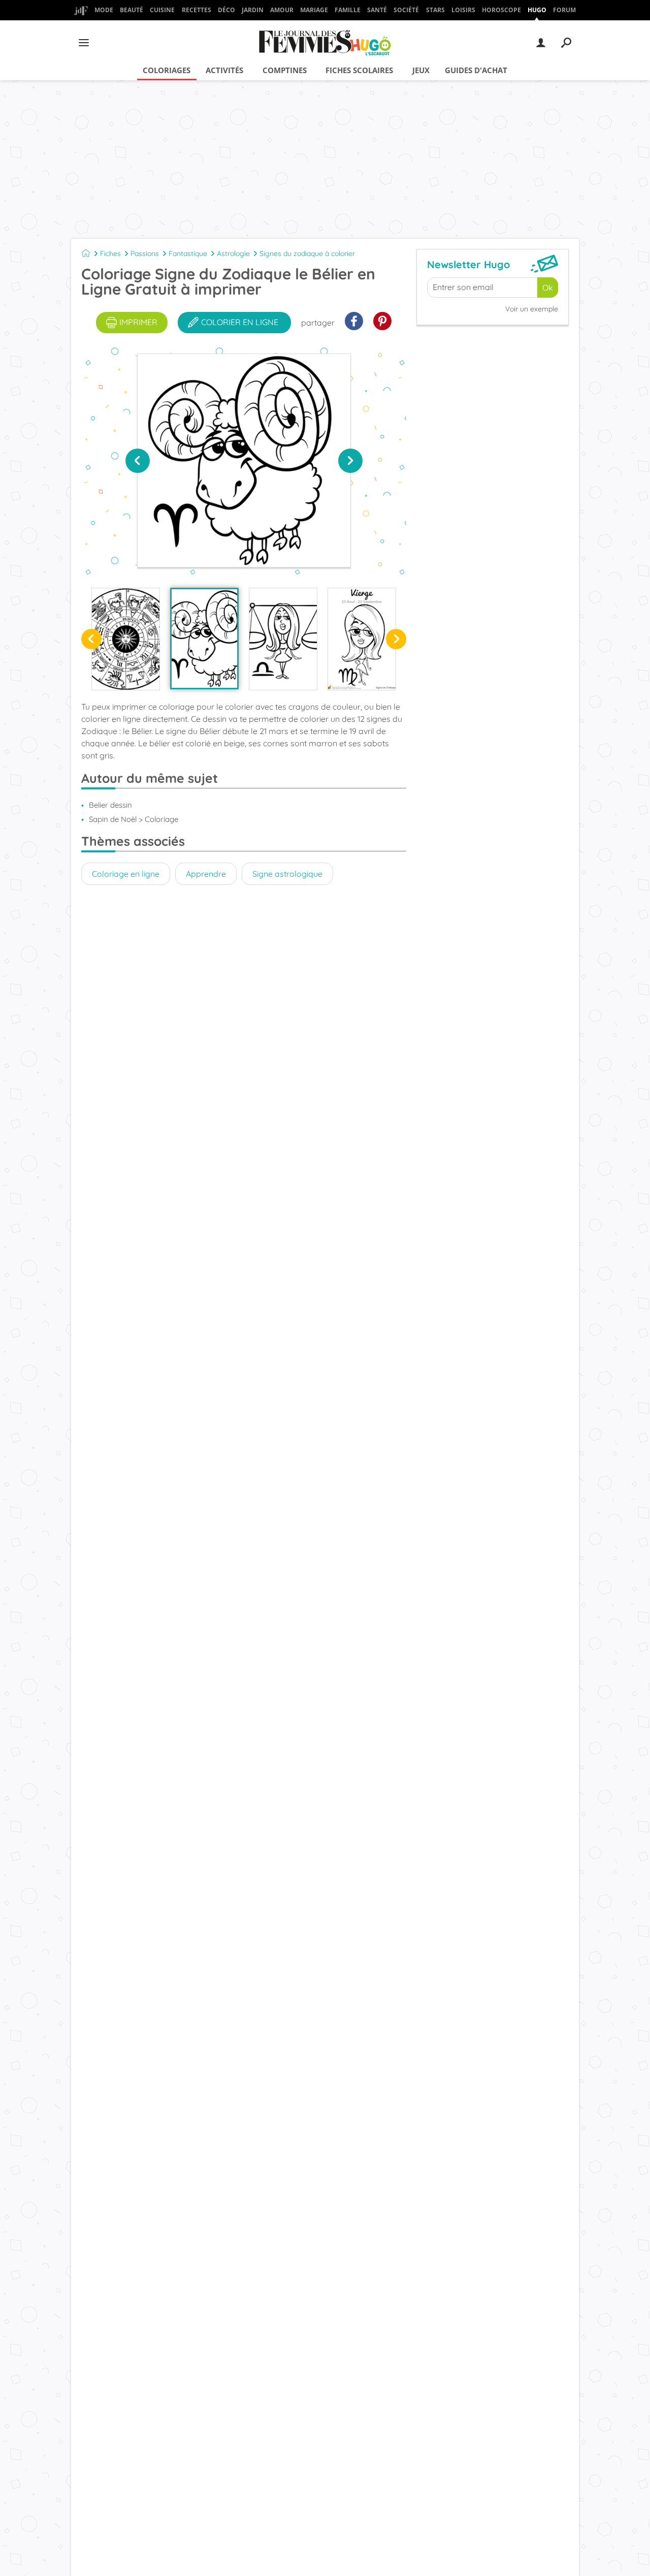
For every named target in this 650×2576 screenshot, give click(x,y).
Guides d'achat (476, 70)
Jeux (421, 70)
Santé (377, 10)
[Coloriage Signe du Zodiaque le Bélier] (204, 639)
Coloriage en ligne (126, 874)
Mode (104, 10)
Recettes (197, 10)
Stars (435, 10)
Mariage (314, 10)
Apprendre (206, 874)
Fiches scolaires (359, 70)
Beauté (132, 10)
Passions (145, 253)
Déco (226, 10)
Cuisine (162, 10)
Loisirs (463, 10)
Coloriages (167, 70)
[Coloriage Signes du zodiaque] (126, 639)
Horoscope (501, 10)
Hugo (537, 10)
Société (406, 10)
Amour (282, 10)
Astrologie (233, 253)
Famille (348, 10)
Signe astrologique (287, 874)
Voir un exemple (532, 309)
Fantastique (188, 253)
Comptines (285, 70)
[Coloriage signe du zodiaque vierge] (362, 639)
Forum (564, 10)
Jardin (253, 10)
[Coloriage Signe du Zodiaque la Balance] (283, 639)
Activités (224, 70)
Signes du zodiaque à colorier (307, 253)
